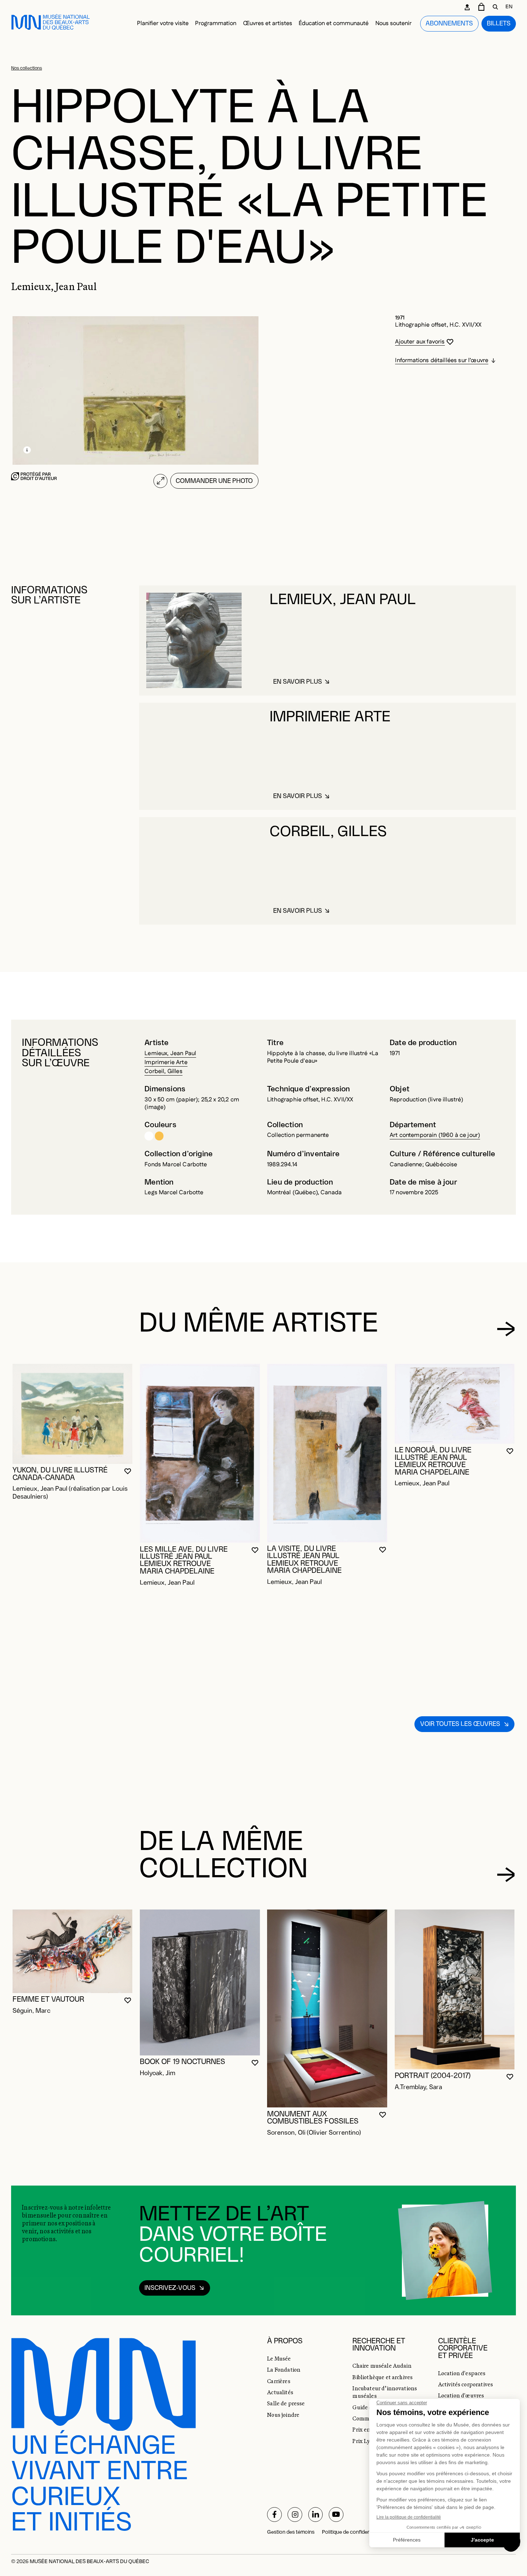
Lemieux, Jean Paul (170, 1054)
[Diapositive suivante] (506, 1329)
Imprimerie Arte (166, 1062)
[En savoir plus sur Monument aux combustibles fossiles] (327, 2009)
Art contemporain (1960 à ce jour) (435, 1135)
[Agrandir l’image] (160, 481)
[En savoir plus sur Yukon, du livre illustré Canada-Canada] (73, 1414)
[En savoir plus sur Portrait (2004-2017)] (455, 1989)
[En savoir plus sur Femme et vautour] (73, 1951)
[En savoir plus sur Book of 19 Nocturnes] (200, 1982)
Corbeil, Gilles (163, 1071)
